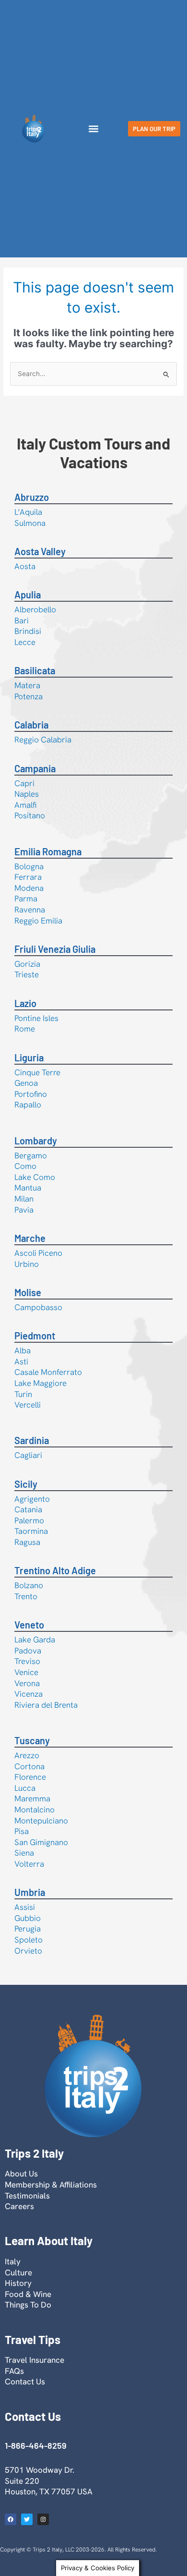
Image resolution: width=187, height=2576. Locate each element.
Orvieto (28, 1951)
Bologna (29, 866)
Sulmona (30, 523)
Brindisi (28, 631)
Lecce (25, 642)
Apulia (28, 595)
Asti (21, 1361)
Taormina (31, 1531)
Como (25, 1166)
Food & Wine (28, 2294)
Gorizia (27, 964)
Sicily (26, 1484)
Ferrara (28, 877)
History (18, 2283)
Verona (27, 1683)
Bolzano (29, 1585)
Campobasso (38, 1307)
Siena (24, 1853)
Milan (24, 1199)
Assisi (25, 1907)
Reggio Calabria (43, 740)
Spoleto (29, 1940)
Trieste (27, 974)
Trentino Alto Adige (55, 1570)
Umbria (30, 1892)
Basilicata (35, 670)
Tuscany (32, 1740)
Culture (18, 2272)
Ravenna (30, 910)
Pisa (22, 1831)
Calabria (31, 725)
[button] (93, 129)
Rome (25, 1029)
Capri (24, 783)
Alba (23, 1350)
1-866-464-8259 (35, 2445)
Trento (26, 1596)
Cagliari (28, 1455)
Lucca (25, 1788)
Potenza (29, 696)
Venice (26, 1672)
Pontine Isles (36, 1018)
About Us (21, 2174)
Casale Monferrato (48, 1372)
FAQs (14, 2371)
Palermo (29, 1520)
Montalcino (35, 1810)
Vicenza (29, 1694)
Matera (27, 685)
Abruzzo (32, 497)
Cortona (29, 1766)
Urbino (27, 1264)
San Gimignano (41, 1842)
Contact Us (25, 2382)
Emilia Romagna (48, 851)
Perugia (28, 1929)
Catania (28, 1509)
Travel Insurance (35, 2360)
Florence (30, 1777)
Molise (28, 1292)
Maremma (32, 1798)
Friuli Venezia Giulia (55, 949)
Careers (19, 2206)
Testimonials (27, 2196)
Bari (22, 620)
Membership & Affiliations (51, 2185)
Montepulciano (41, 1821)
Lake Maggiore (41, 1383)
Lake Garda (35, 1640)
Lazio (25, 1003)
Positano (30, 815)
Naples (27, 794)
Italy (13, 2261)
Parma (26, 899)
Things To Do (28, 2305)
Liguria (29, 1057)
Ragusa (27, 1542)
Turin (23, 1394)
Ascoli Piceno (38, 1253)
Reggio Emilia (38, 921)
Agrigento (32, 1499)
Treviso (27, 1661)
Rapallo (28, 1105)
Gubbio (28, 1918)
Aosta (25, 566)
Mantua (28, 1188)
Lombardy (36, 1141)
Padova (28, 1651)
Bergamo (31, 1155)
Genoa (26, 1083)
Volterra (29, 1864)
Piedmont (35, 1336)
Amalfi (25, 805)
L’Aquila (28, 512)
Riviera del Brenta (46, 1705)
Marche (30, 1238)
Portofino (31, 1094)
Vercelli (28, 1405)
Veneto (29, 1625)
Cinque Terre (37, 1072)
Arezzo (27, 1755)
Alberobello (35, 609)
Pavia (24, 1210)
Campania (35, 768)
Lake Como (35, 1177)
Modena (29, 888)
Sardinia (32, 1440)
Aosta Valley (40, 551)
